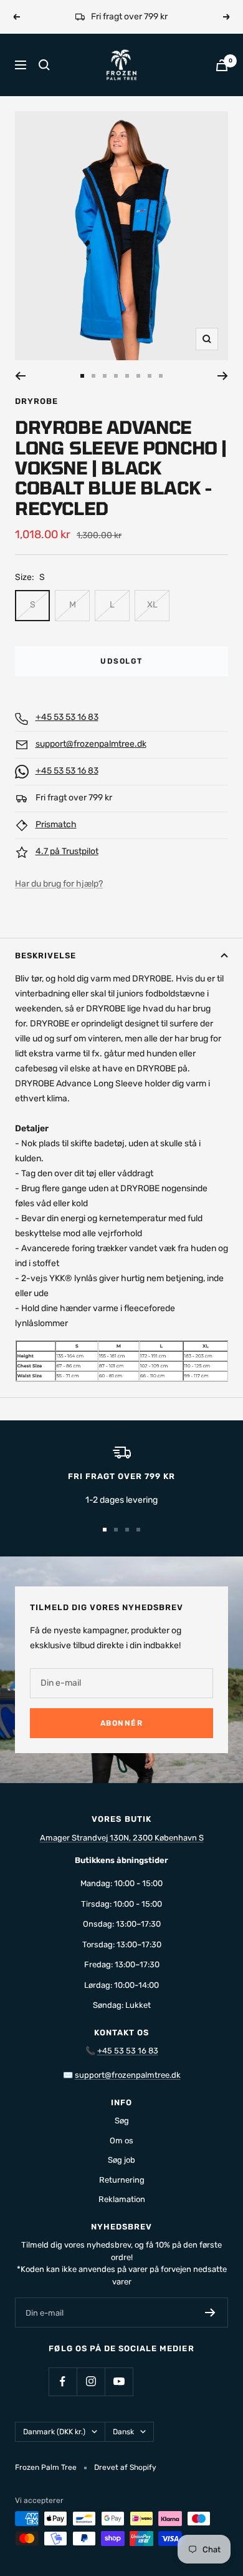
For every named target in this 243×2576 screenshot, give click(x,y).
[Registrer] (210, 2313)
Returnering (122, 2180)
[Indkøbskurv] (222, 65)
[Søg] (44, 65)
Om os (121, 2141)
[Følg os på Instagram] (91, 2382)
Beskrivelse (45, 956)
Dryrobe (36, 401)
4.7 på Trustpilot (67, 851)
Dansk (123, 2432)
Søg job (121, 2160)
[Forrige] (20, 376)
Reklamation (122, 2199)
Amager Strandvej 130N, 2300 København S (122, 1838)
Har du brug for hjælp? (59, 884)
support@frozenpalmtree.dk (91, 744)
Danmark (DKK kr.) (54, 2432)
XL (152, 605)
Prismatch (56, 824)
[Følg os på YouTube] (119, 2382)
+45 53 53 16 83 (67, 717)
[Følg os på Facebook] (63, 2382)
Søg (122, 2121)
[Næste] (223, 376)
